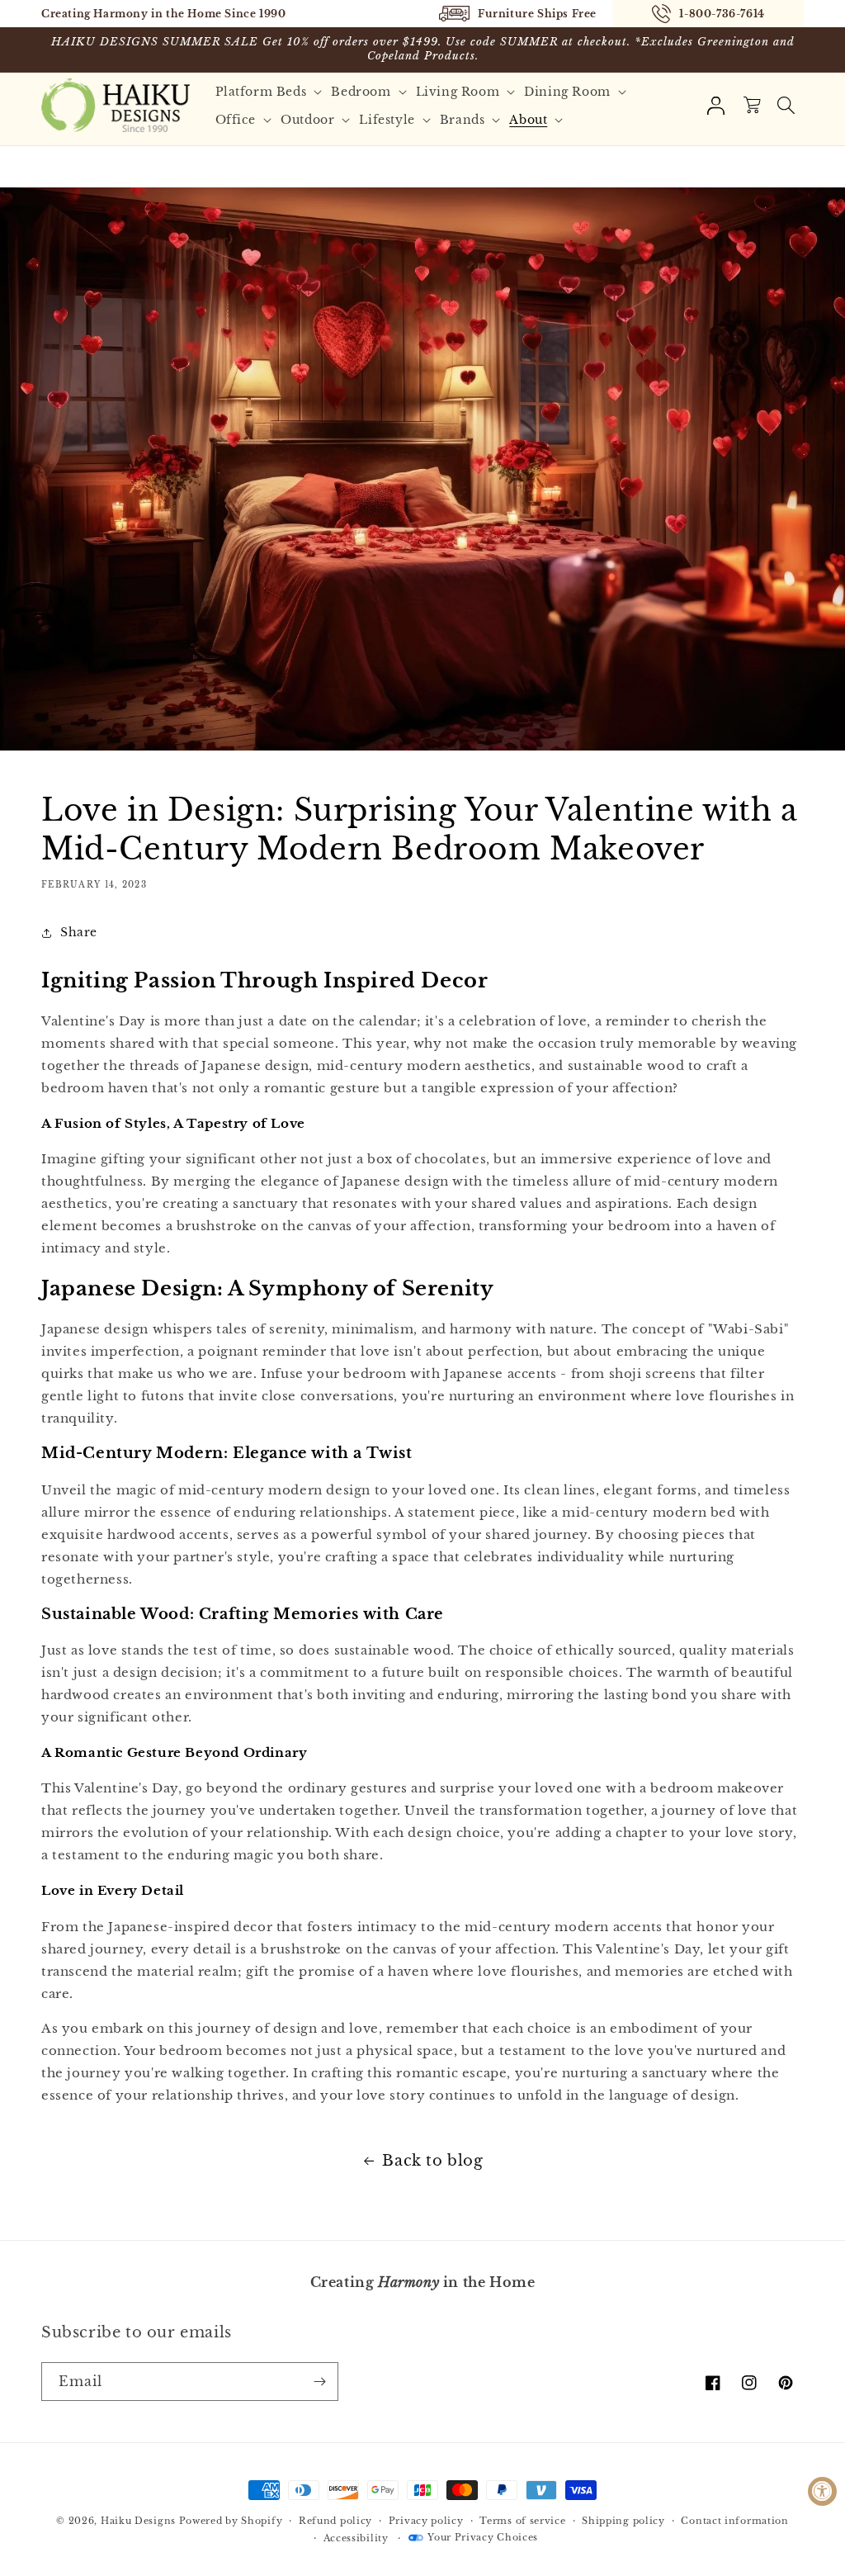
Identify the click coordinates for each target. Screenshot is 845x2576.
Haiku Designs (138, 2521)
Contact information (734, 2521)
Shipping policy (623, 2521)
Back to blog (432, 2161)
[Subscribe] (319, 2382)
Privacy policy (426, 2521)
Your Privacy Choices (483, 2537)
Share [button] (79, 932)
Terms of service (522, 2521)
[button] (271, 92)
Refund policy (335, 2521)
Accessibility (356, 2538)
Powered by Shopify (231, 2521)
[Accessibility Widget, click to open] (822, 2491)
